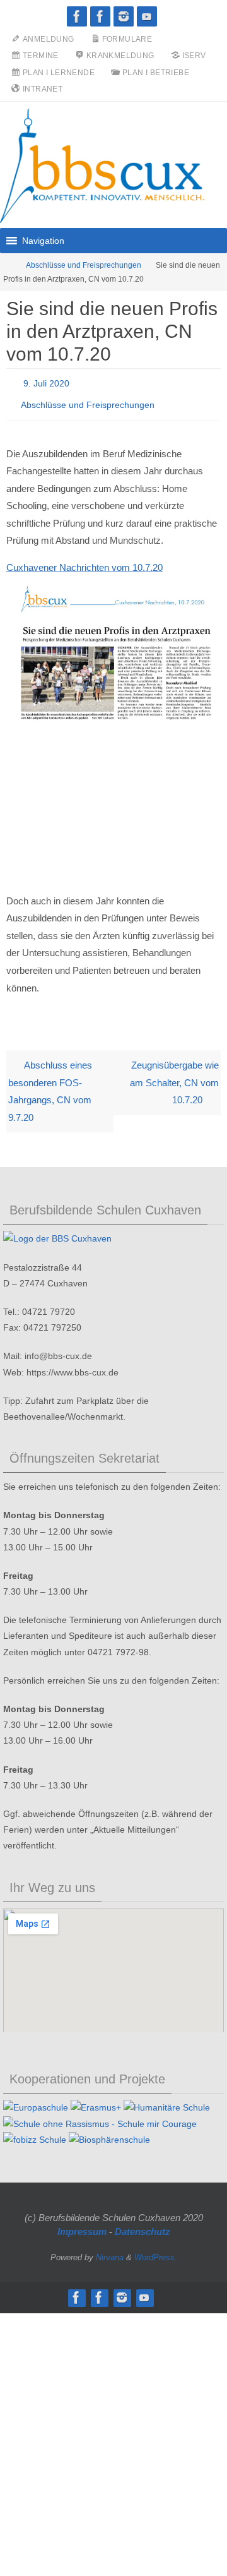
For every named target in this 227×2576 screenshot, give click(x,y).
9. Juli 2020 (46, 382)
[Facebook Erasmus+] (100, 16)
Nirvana (110, 2250)
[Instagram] (124, 16)
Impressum (82, 2225)
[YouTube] (147, 16)
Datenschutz (143, 2225)
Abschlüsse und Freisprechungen (84, 265)
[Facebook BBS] (77, 16)
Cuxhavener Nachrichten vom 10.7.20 (84, 560)
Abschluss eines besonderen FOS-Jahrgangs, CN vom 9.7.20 (50, 1084)
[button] (43, 241)
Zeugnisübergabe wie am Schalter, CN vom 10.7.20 (174, 1075)
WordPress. (156, 2250)
